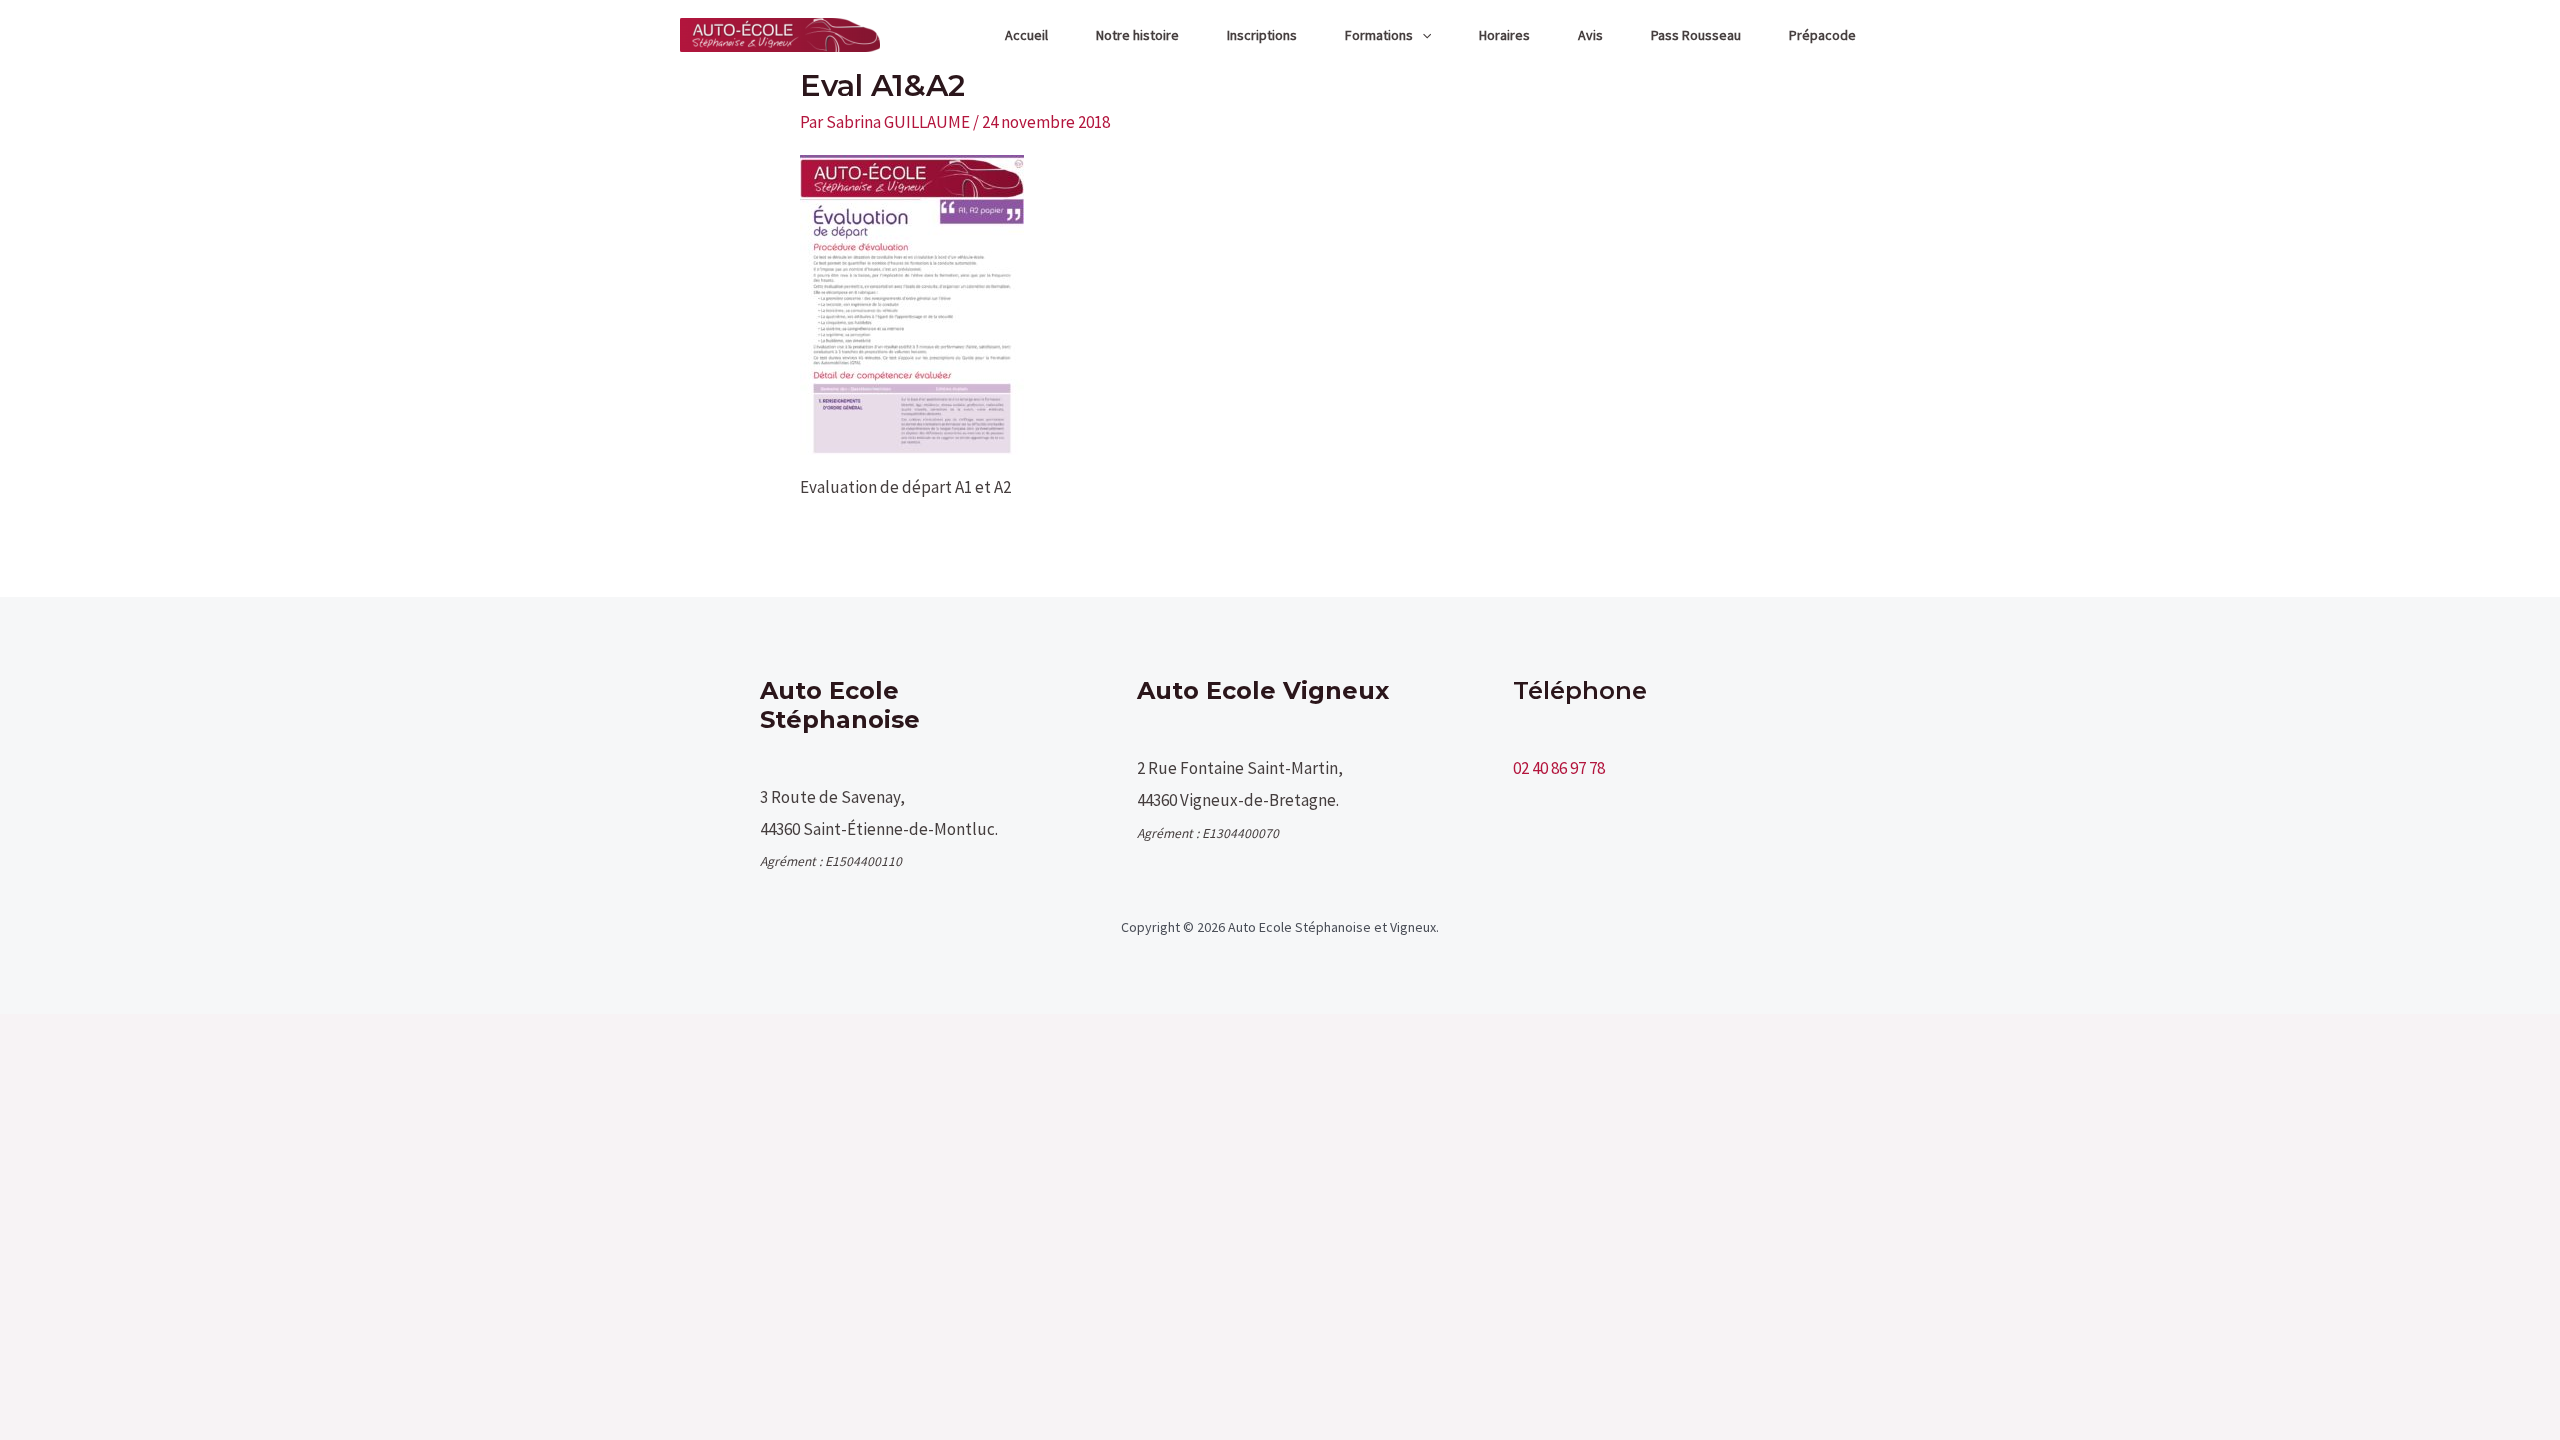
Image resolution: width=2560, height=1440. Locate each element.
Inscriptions (1262, 35)
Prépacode (1822, 35)
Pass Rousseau (1696, 35)
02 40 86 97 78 (1559, 768)
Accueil (1026, 35)
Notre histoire (1137, 35)
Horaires (1504, 35)
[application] (1422, 35)
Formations (1379, 35)
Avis (1590, 35)
